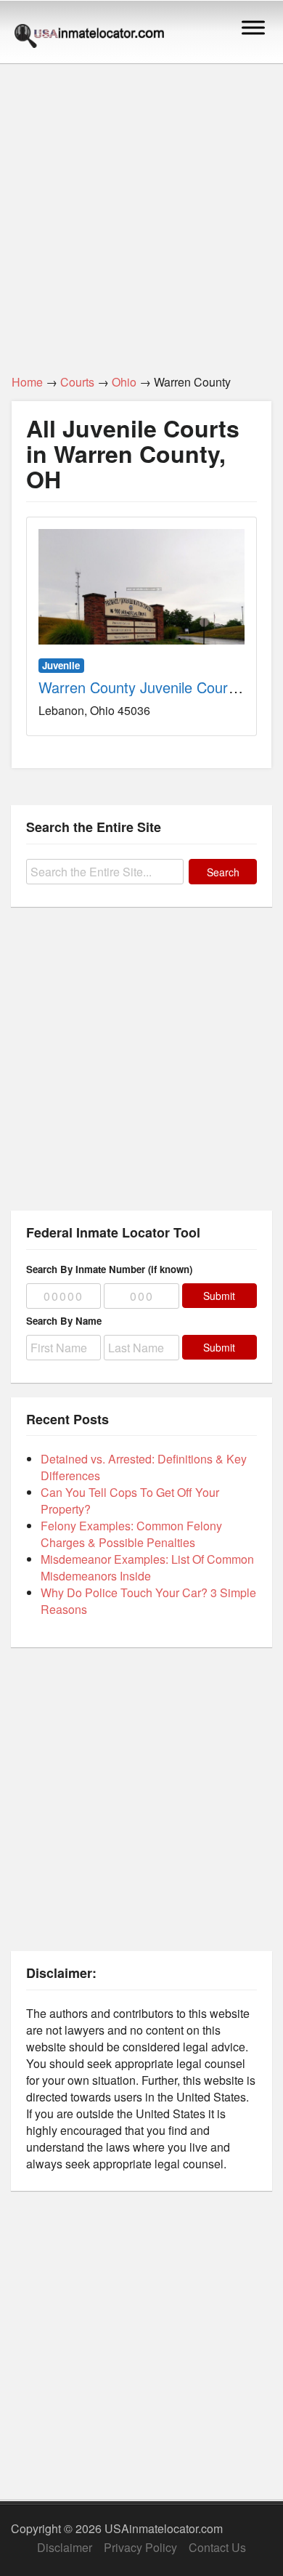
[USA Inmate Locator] (89, 38)
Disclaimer (65, 2547)
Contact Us (217, 2547)
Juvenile (61, 665)
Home (27, 382)
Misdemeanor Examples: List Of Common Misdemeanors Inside (147, 1567)
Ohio (124, 382)
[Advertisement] (141, 211)
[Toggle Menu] (253, 27)
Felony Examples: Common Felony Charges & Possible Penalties (131, 1534)
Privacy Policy (140, 2547)
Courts (77, 382)
